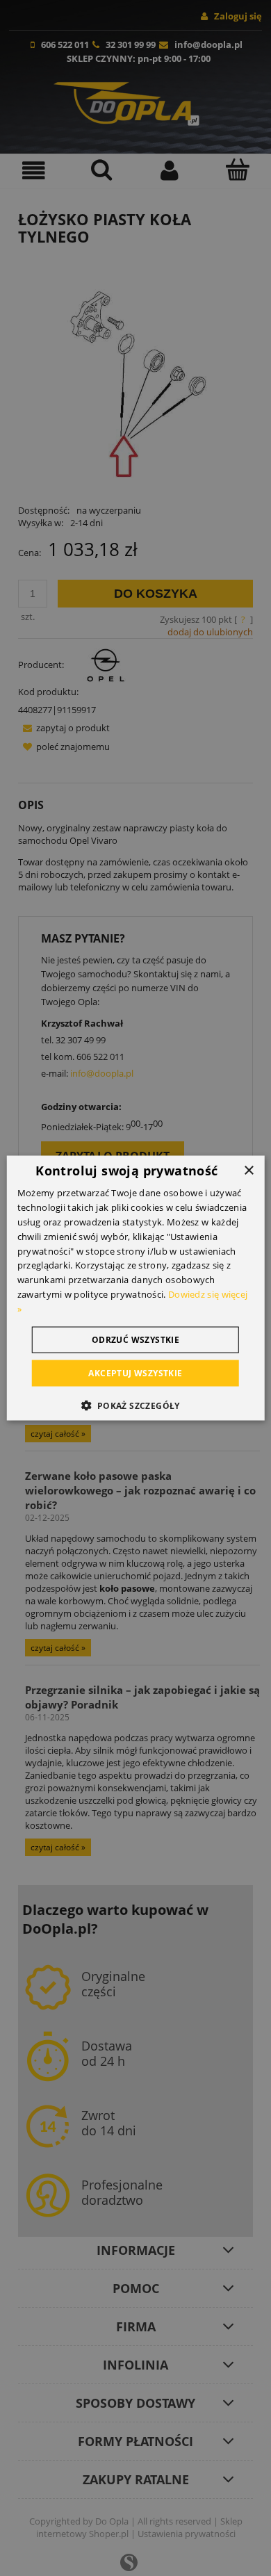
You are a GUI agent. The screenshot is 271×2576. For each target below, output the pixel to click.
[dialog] (136, 1288)
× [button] (248, 1171)
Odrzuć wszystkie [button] (135, 1339)
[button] (135, 1405)
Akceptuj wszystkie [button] (135, 1372)
